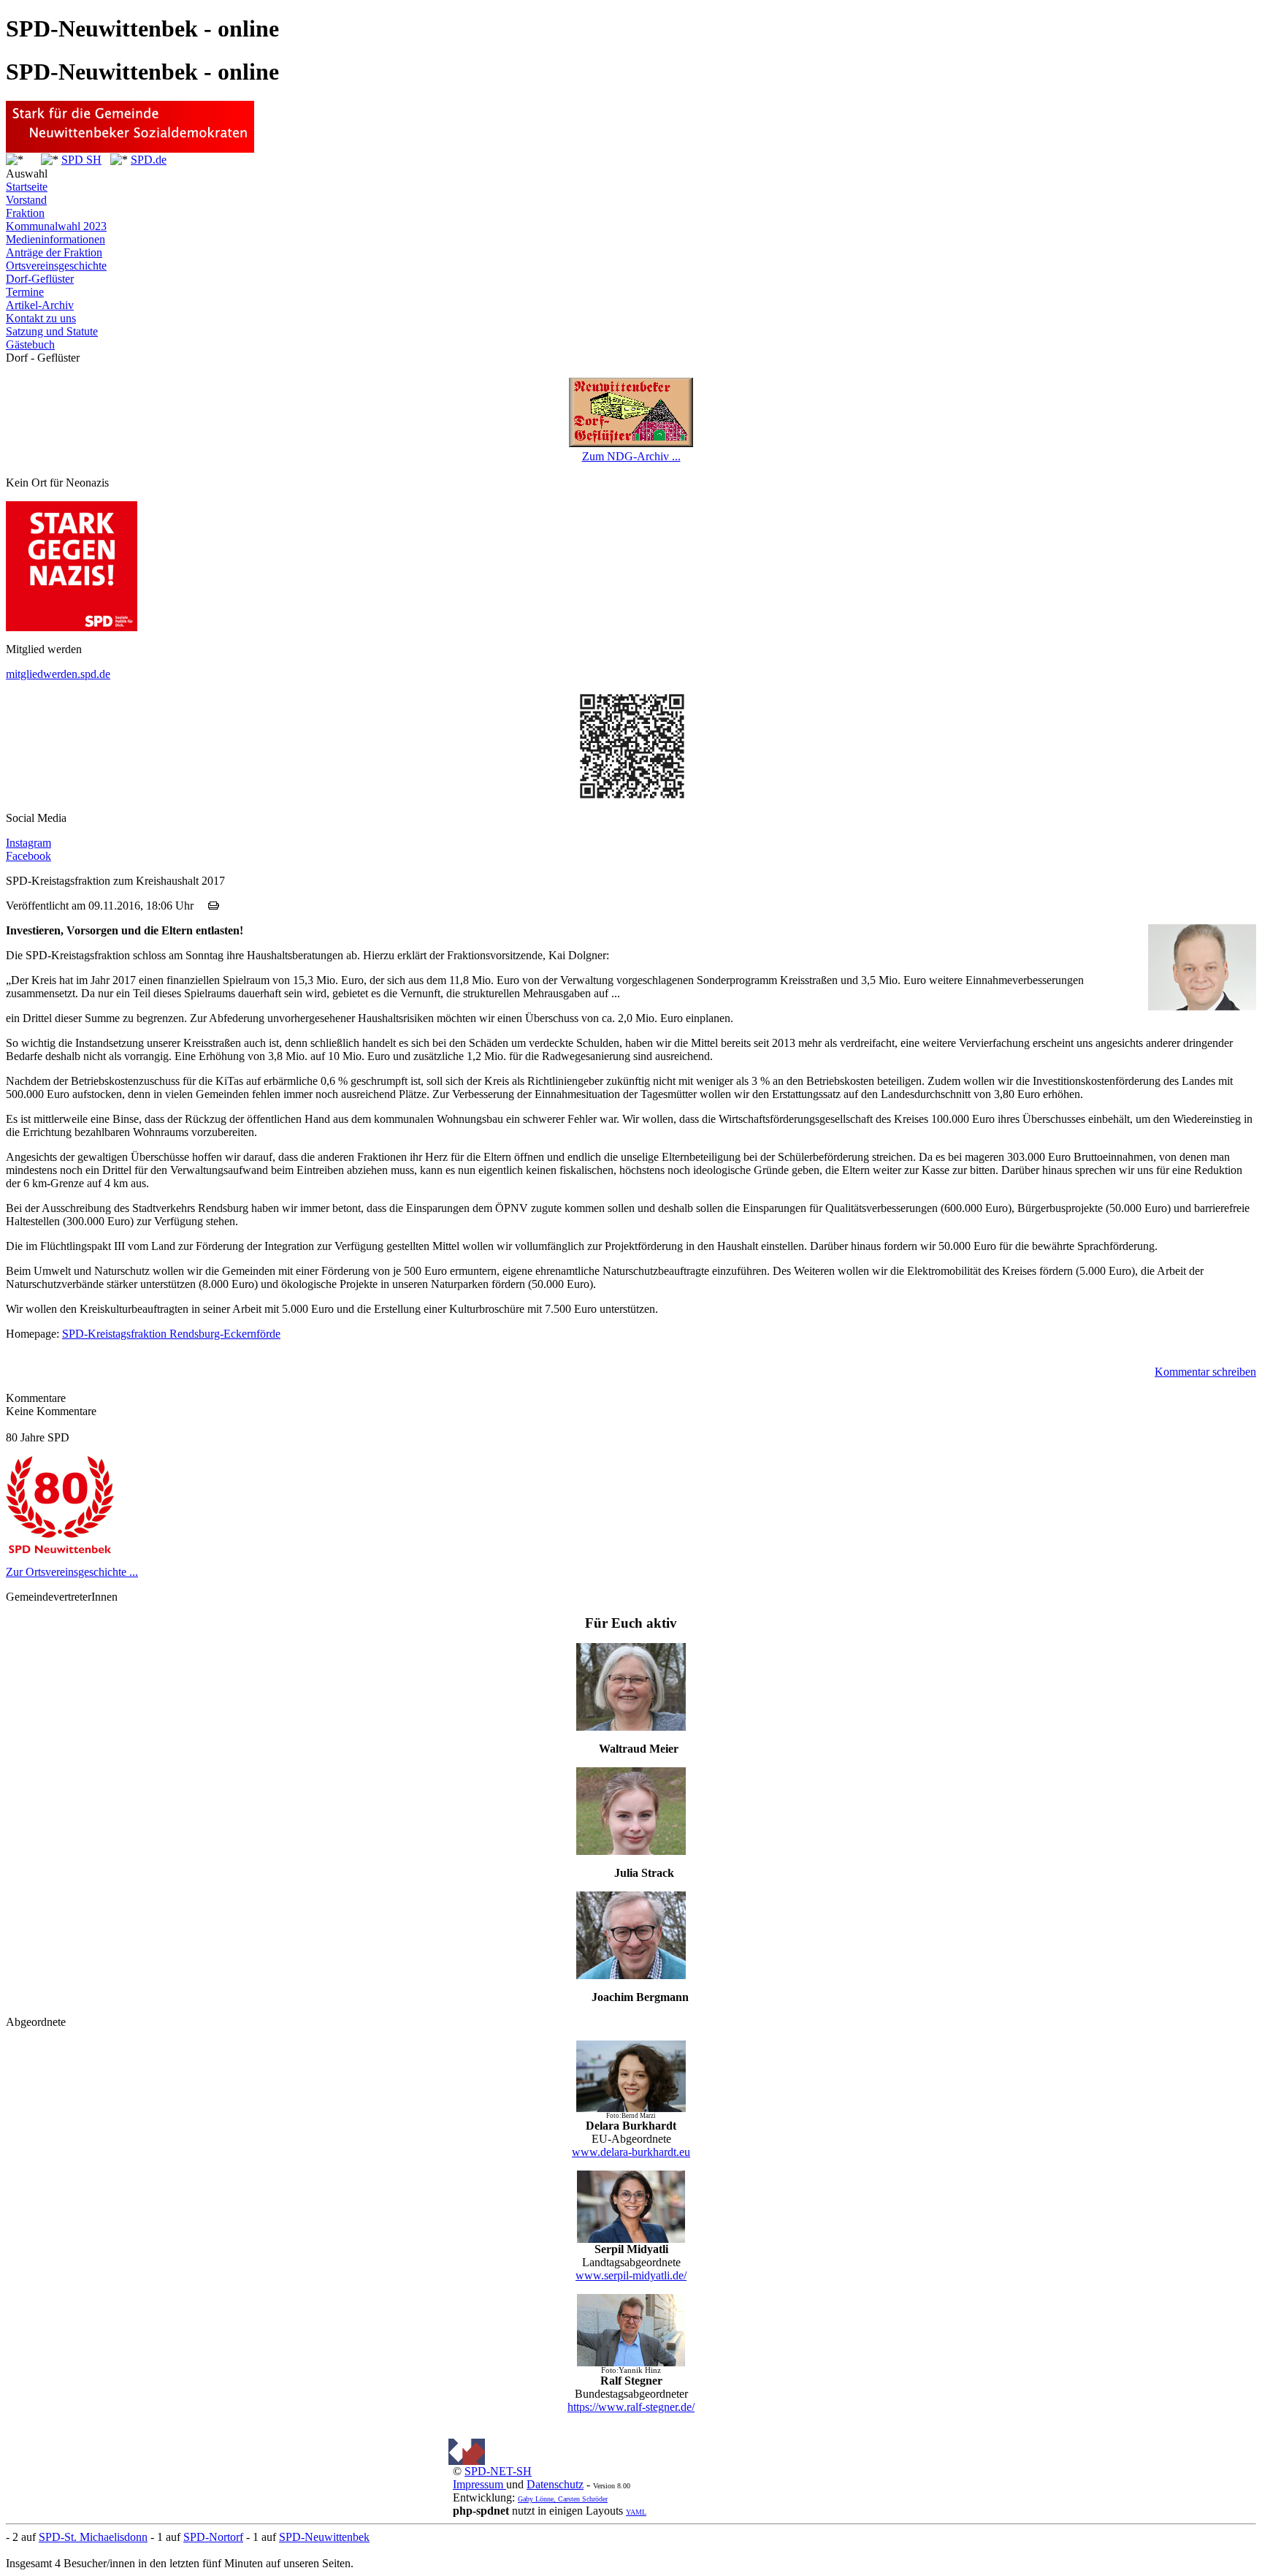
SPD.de (149, 160)
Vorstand (26, 200)
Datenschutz (555, 2484)
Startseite (27, 187)
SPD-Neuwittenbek (324, 2537)
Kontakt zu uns (41, 318)
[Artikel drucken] (214, 906)
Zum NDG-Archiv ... (631, 456)
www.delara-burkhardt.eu (631, 2152)
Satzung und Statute (52, 331)
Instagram (28, 843)
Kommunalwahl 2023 (56, 226)
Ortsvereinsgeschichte (56, 266)
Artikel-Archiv (40, 305)
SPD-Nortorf (213, 2537)
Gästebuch (30, 344)
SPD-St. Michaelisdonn (93, 2537)
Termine (25, 292)
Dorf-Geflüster (40, 279)
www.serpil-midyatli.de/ (631, 2275)
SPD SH (81, 160)
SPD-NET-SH (498, 2471)
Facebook (28, 856)
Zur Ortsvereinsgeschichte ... (72, 1572)
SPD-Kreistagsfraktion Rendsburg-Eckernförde (171, 1334)
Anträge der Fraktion (54, 252)
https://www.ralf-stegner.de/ (631, 2407)
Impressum (479, 2484)
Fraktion (25, 213)
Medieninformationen (56, 239)
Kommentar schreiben (1205, 1372)
